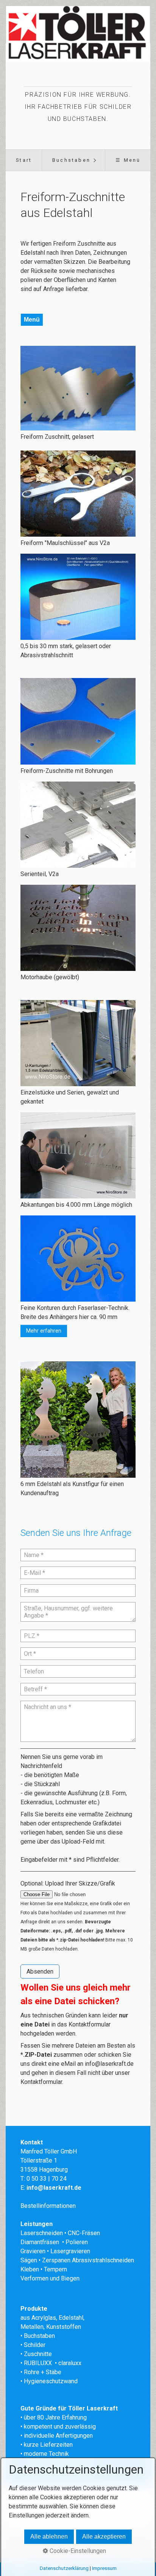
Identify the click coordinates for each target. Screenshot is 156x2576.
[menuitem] (24, 160)
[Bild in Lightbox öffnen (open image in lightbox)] (78, 388)
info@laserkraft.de (109, 2064)
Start (24, 160)
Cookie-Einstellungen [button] (77, 2551)
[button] (44, 1331)
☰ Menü (128, 160)
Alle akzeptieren (104, 2537)
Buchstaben (71, 160)
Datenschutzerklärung (64, 2568)
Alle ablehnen (49, 2537)
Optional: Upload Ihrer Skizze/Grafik (68, 1883)
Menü (32, 320)
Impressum (104, 2568)
